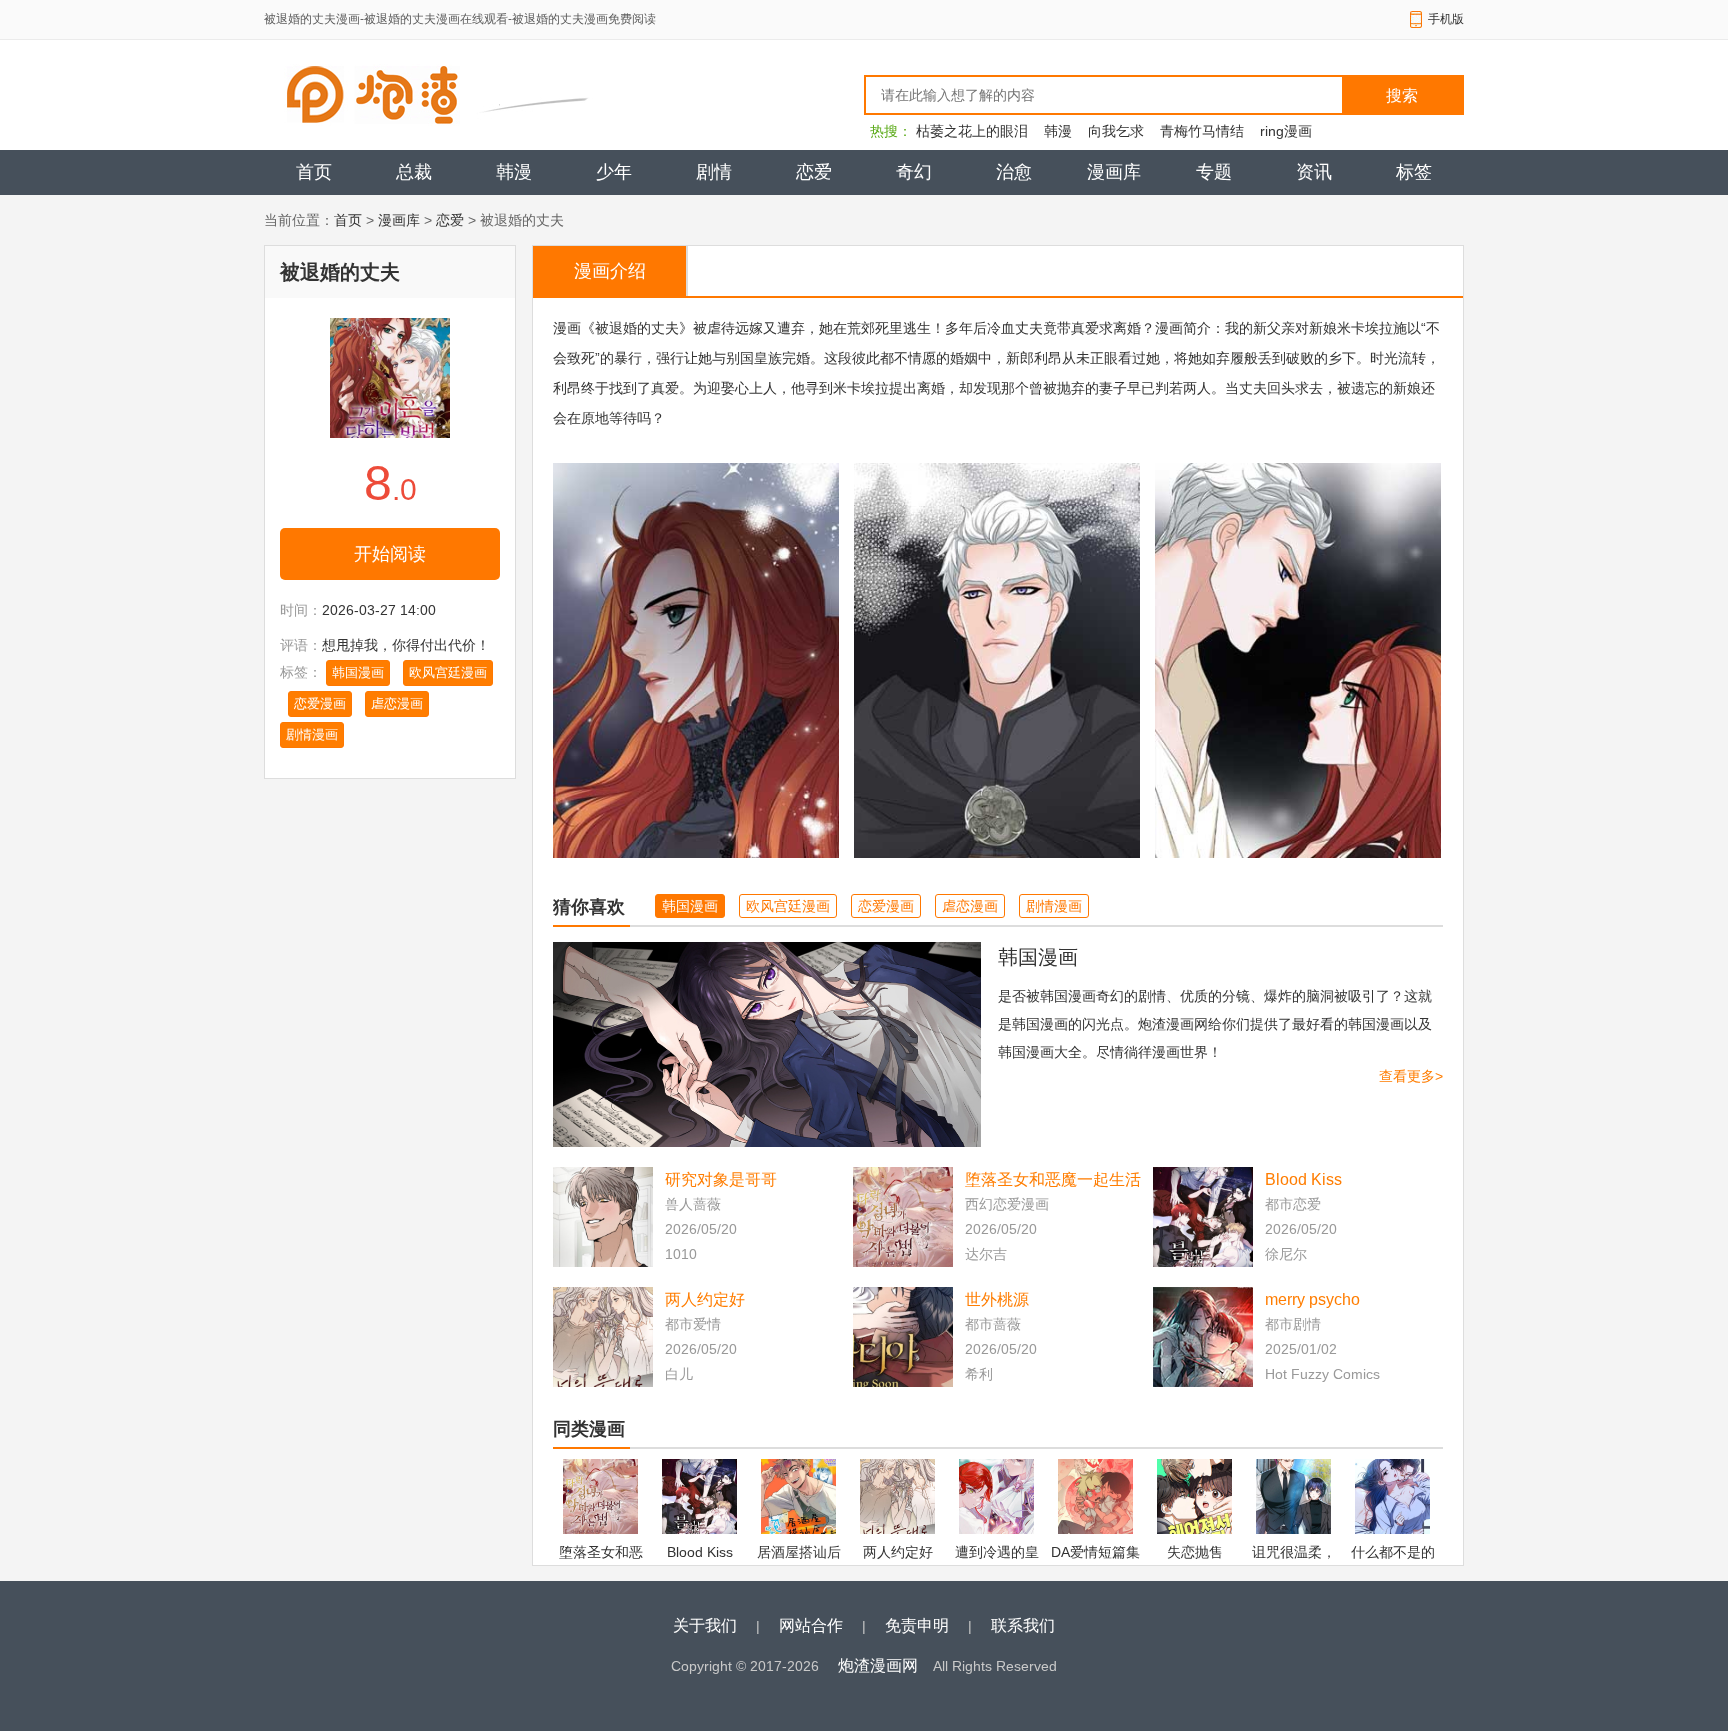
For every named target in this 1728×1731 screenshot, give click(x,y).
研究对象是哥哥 (721, 1179)
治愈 (1014, 172)
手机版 (1446, 19)
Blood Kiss (1303, 1179)
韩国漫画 (358, 672)
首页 (314, 172)
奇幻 (914, 172)
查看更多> (1411, 1076)
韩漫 (1058, 131)
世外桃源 (997, 1299)
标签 (1414, 172)
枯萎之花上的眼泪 (972, 131)
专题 (1214, 172)
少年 (614, 172)
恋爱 (814, 172)
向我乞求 (1116, 131)
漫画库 (1114, 172)
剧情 (714, 172)
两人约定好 (705, 1299)
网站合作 (811, 1625)
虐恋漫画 (397, 703)
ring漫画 (1286, 131)
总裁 (414, 172)
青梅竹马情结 (1202, 131)
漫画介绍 (610, 271)
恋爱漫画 (320, 703)
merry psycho (1312, 1299)
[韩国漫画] (767, 1044)
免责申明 (917, 1625)
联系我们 (1023, 1625)
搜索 (1402, 95)
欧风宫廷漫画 (448, 672)
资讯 (1314, 172)
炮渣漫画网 (878, 1665)
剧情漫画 (312, 734)
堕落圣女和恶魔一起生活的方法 (1053, 1181)
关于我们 (705, 1625)
